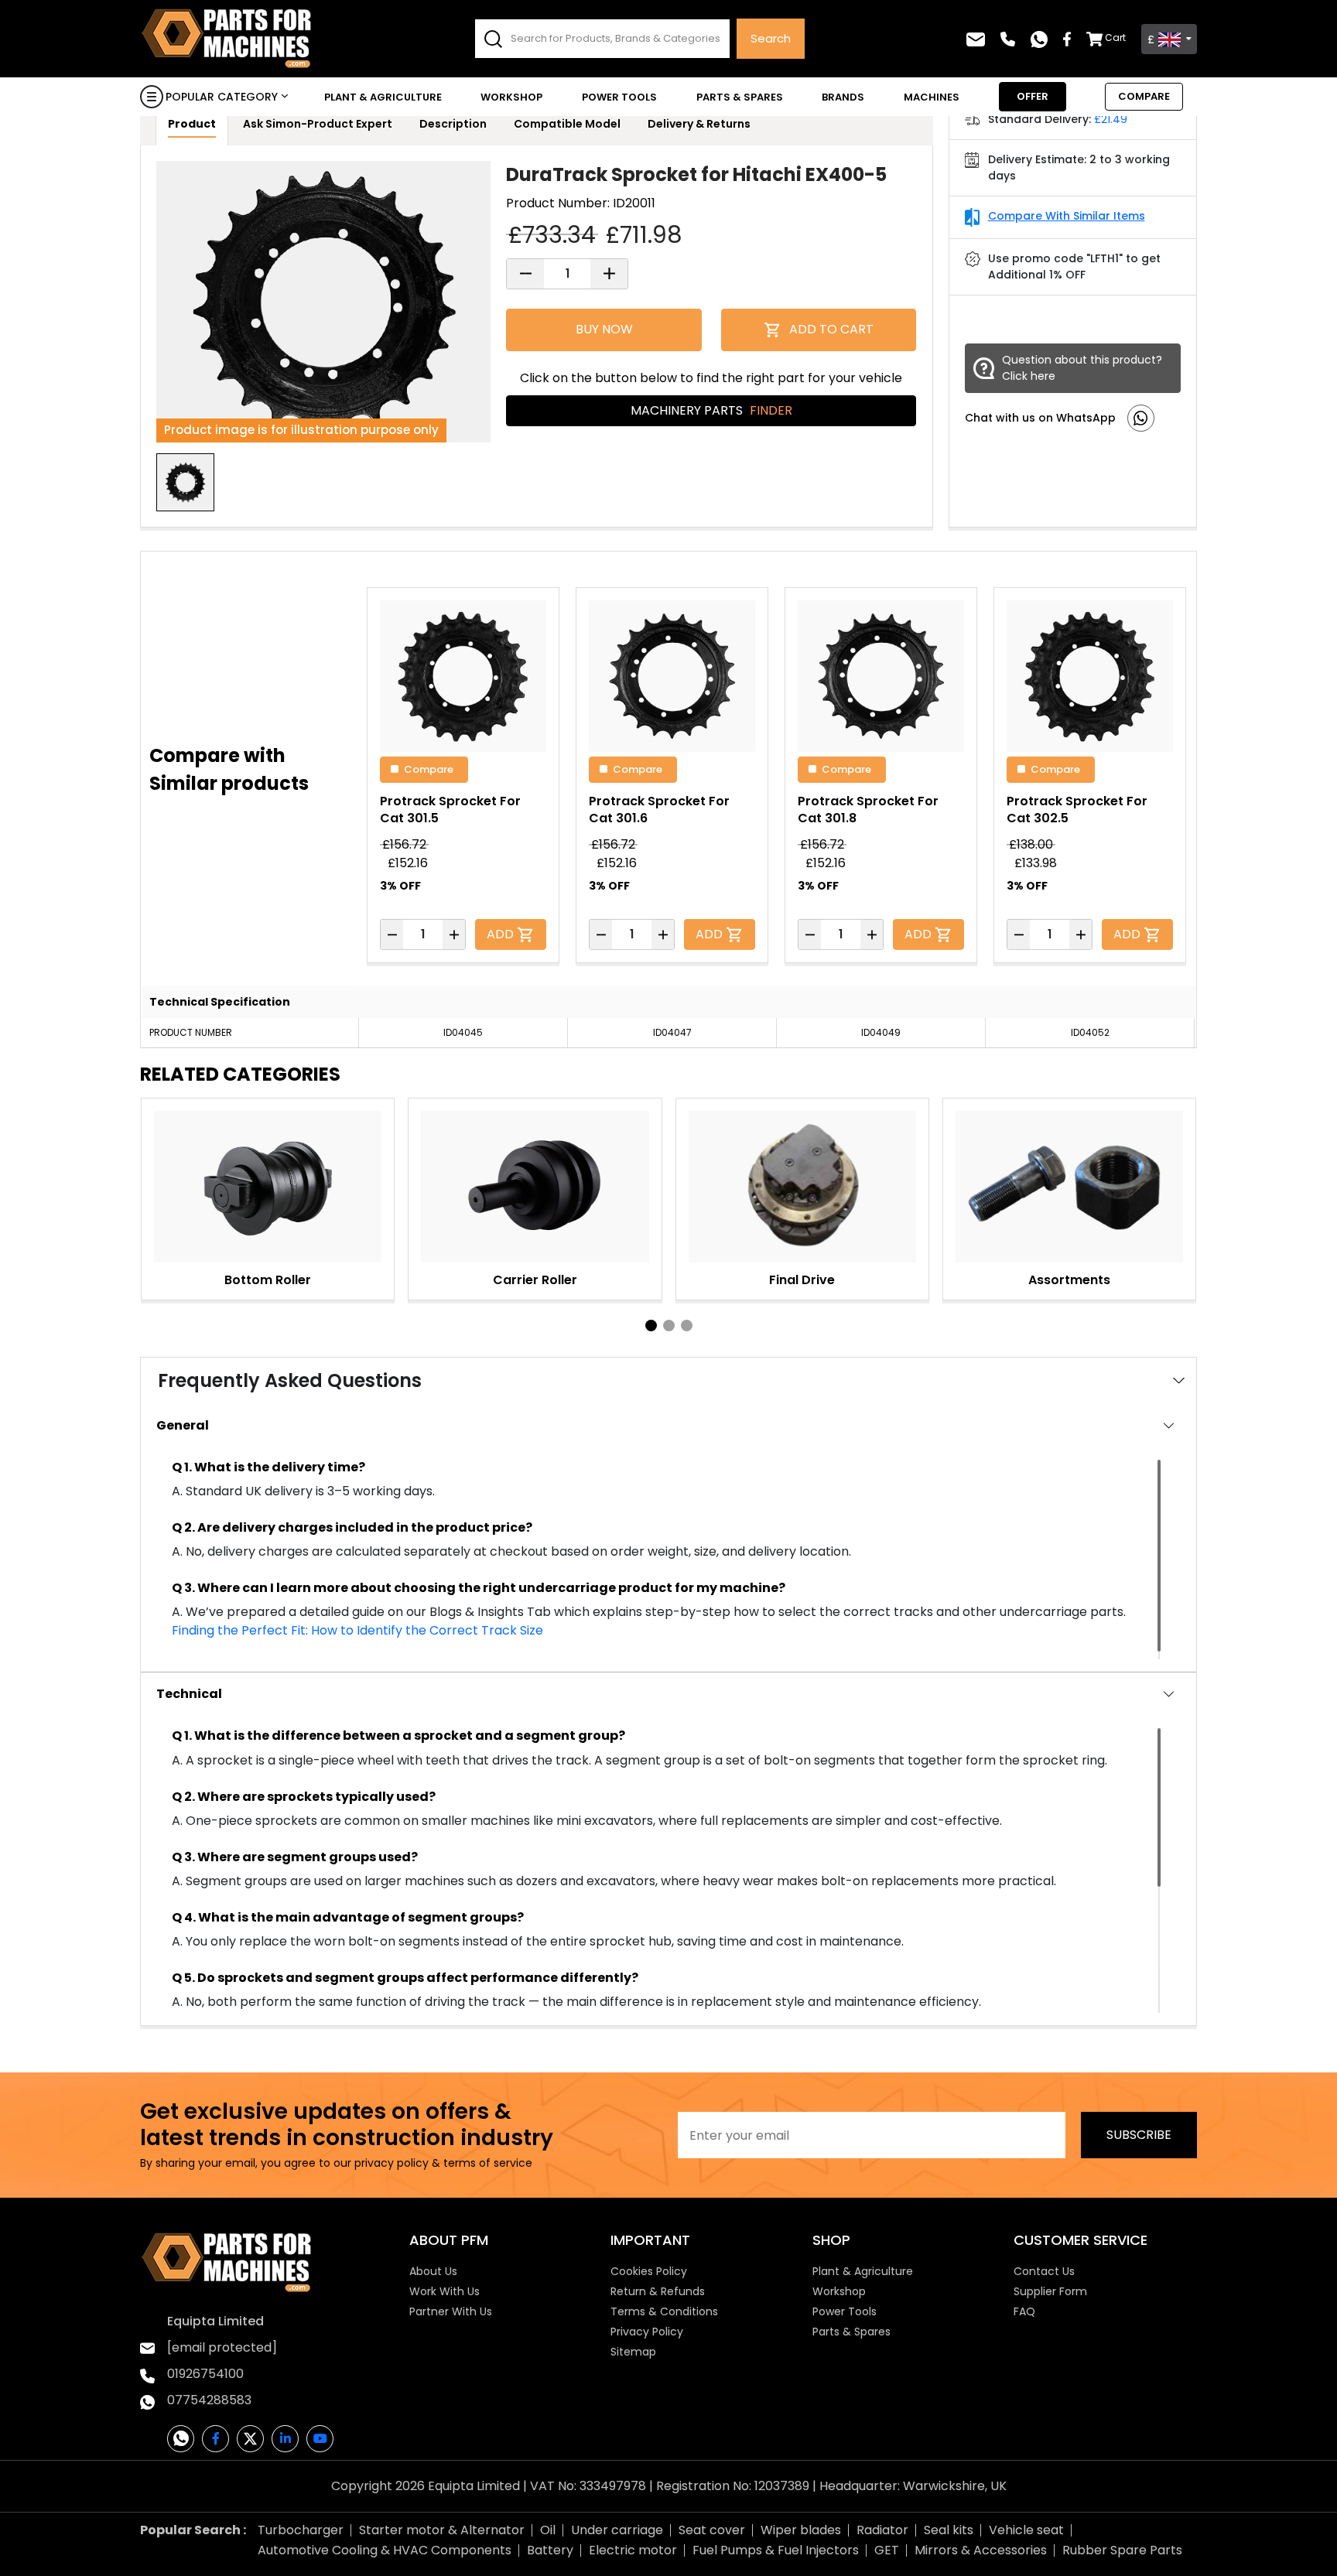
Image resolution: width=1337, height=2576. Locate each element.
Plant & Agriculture (383, 97)
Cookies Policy (649, 2271)
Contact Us (1044, 2271)
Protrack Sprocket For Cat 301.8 (868, 810)
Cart (1115, 38)
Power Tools (619, 97)
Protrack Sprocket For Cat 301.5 (450, 810)
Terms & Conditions (664, 2311)
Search (771, 38)
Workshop (511, 97)
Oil (548, 2530)
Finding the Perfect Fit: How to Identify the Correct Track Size (357, 1630)
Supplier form (1050, 2291)
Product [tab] (192, 124)
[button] (651, 1326)
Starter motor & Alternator (442, 2530)
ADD (502, 934)
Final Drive (802, 1280)
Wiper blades (801, 2530)
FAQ (1024, 2311)
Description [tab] (453, 124)
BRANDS (843, 97)
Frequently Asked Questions (290, 1380)
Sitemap (633, 2352)
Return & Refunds (658, 2291)
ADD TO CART (831, 329)
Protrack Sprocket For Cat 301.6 (659, 810)
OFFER (1033, 96)
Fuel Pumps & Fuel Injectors (776, 2550)
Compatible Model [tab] (567, 124)
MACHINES (932, 97)
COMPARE (1144, 96)
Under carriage (617, 2530)
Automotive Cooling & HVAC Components (385, 2550)
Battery (550, 2550)
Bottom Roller (268, 1280)
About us (433, 2271)
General (183, 1425)
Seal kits (949, 2530)
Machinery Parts (711, 410)
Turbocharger (301, 2530)
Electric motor (633, 2550)
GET (887, 2550)
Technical (189, 1694)
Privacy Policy (647, 2332)
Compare (429, 769)
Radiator (882, 2530)
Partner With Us (451, 2311)
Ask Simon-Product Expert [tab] (318, 124)
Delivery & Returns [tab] (699, 124)
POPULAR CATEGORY (222, 97)
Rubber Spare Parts (1122, 2550)
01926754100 (205, 2374)
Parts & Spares (740, 97)
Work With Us (445, 2291)
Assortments (1069, 1280)
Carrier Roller (535, 1280)
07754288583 (209, 2400)
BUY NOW (604, 329)
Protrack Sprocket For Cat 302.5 (1077, 810)
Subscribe (1139, 2135)
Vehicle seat (1026, 2530)
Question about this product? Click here (1082, 368)
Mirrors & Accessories (981, 2550)
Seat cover (712, 2530)
